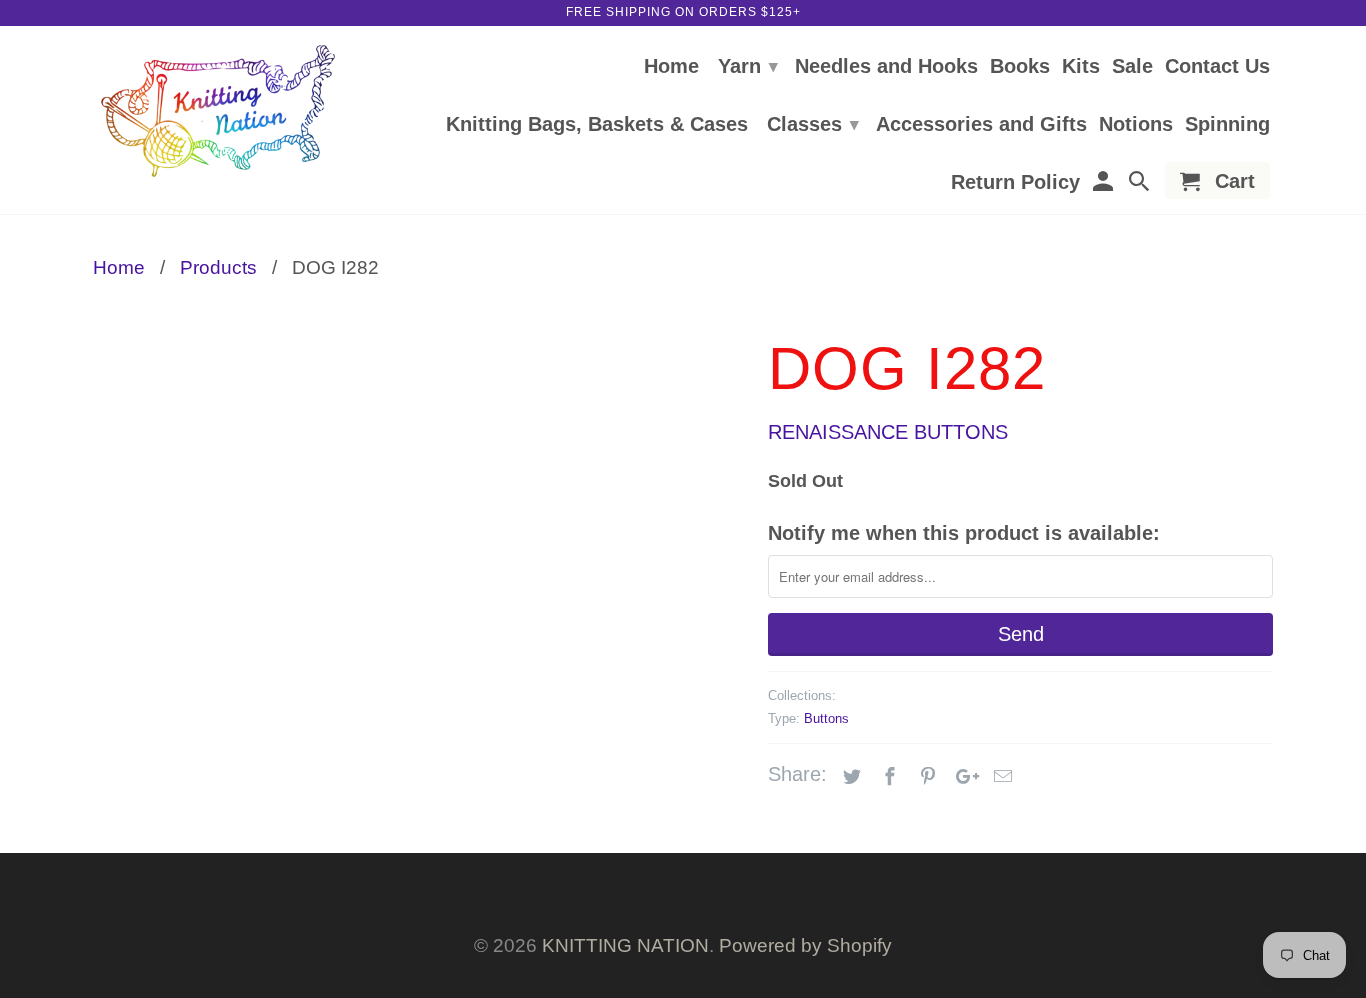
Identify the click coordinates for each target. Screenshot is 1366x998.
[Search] (1141, 184)
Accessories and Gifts (981, 125)
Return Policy (1015, 183)
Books (1020, 67)
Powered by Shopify (805, 945)
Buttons (826, 718)
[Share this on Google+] (962, 777)
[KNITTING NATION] (218, 111)
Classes (813, 124)
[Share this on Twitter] (849, 777)
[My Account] (1104, 184)
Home (671, 67)
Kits (1081, 67)
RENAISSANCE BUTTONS (888, 432)
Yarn (748, 66)
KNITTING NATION (625, 945)
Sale (1132, 67)
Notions (1136, 125)
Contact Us (1217, 67)
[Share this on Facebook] (887, 777)
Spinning (1227, 125)
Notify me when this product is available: (964, 533)
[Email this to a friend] (1000, 777)
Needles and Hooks (886, 67)
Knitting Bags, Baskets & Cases (597, 125)
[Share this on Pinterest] (925, 777)
